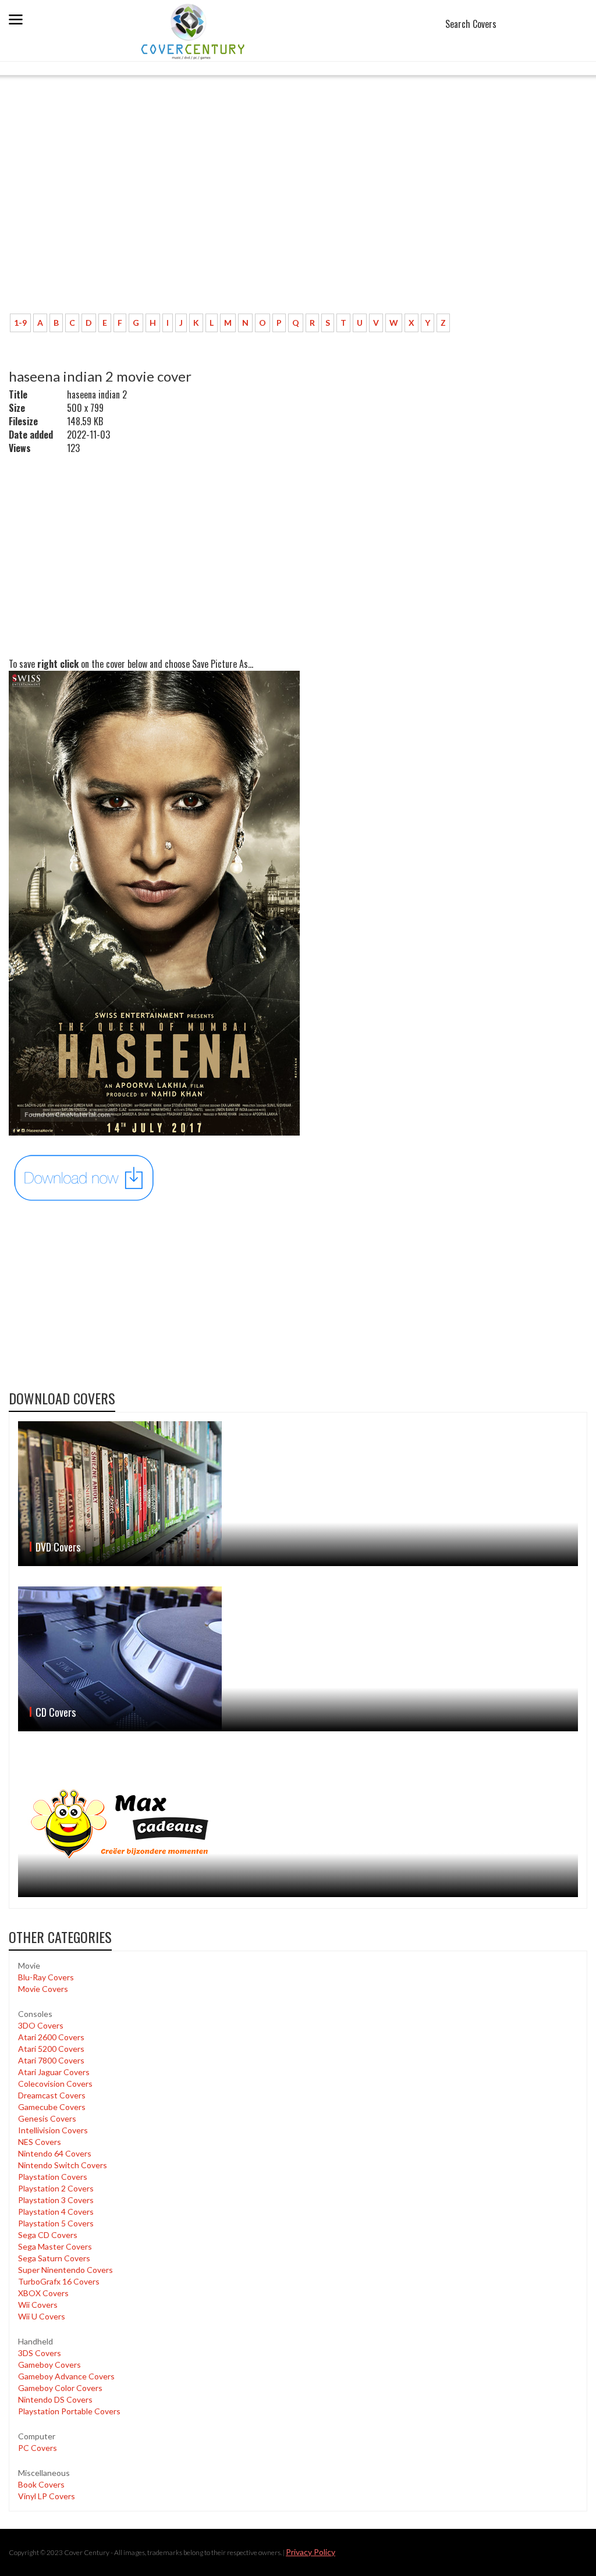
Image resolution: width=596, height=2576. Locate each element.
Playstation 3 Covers (56, 2200)
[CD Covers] (298, 1659)
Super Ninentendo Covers (65, 2270)
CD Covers (56, 1712)
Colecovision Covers (55, 2084)
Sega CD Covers (48, 2235)
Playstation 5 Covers (56, 2223)
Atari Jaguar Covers (54, 2072)
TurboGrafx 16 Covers (59, 2281)
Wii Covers (38, 2305)
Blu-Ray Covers (46, 1977)
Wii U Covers (42, 2316)
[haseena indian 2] (84, 1177)
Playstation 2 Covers (56, 2188)
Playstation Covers (53, 2177)
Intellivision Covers (53, 2130)
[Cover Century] (194, 31)
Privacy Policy (311, 2552)
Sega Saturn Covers (54, 2258)
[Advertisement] (298, 218)
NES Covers (40, 2142)
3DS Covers (40, 2353)
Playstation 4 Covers (56, 2212)
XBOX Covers (43, 2293)
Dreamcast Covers (52, 2095)
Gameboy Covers (49, 2365)
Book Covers (41, 2484)
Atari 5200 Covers (51, 2049)
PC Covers (38, 2448)
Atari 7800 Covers (51, 2060)
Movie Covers (43, 1989)
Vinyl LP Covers (47, 2496)
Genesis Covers (47, 2118)
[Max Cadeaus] (298, 1824)
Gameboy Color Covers (60, 2388)
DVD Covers (58, 1547)
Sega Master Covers (55, 2246)
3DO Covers (41, 2025)
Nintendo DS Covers (55, 2399)
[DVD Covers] (298, 1494)
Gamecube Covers (52, 2107)
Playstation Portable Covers (69, 2411)
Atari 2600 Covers (51, 2037)
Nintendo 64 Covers (55, 2153)
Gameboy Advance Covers (66, 2376)
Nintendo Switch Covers (63, 2165)
